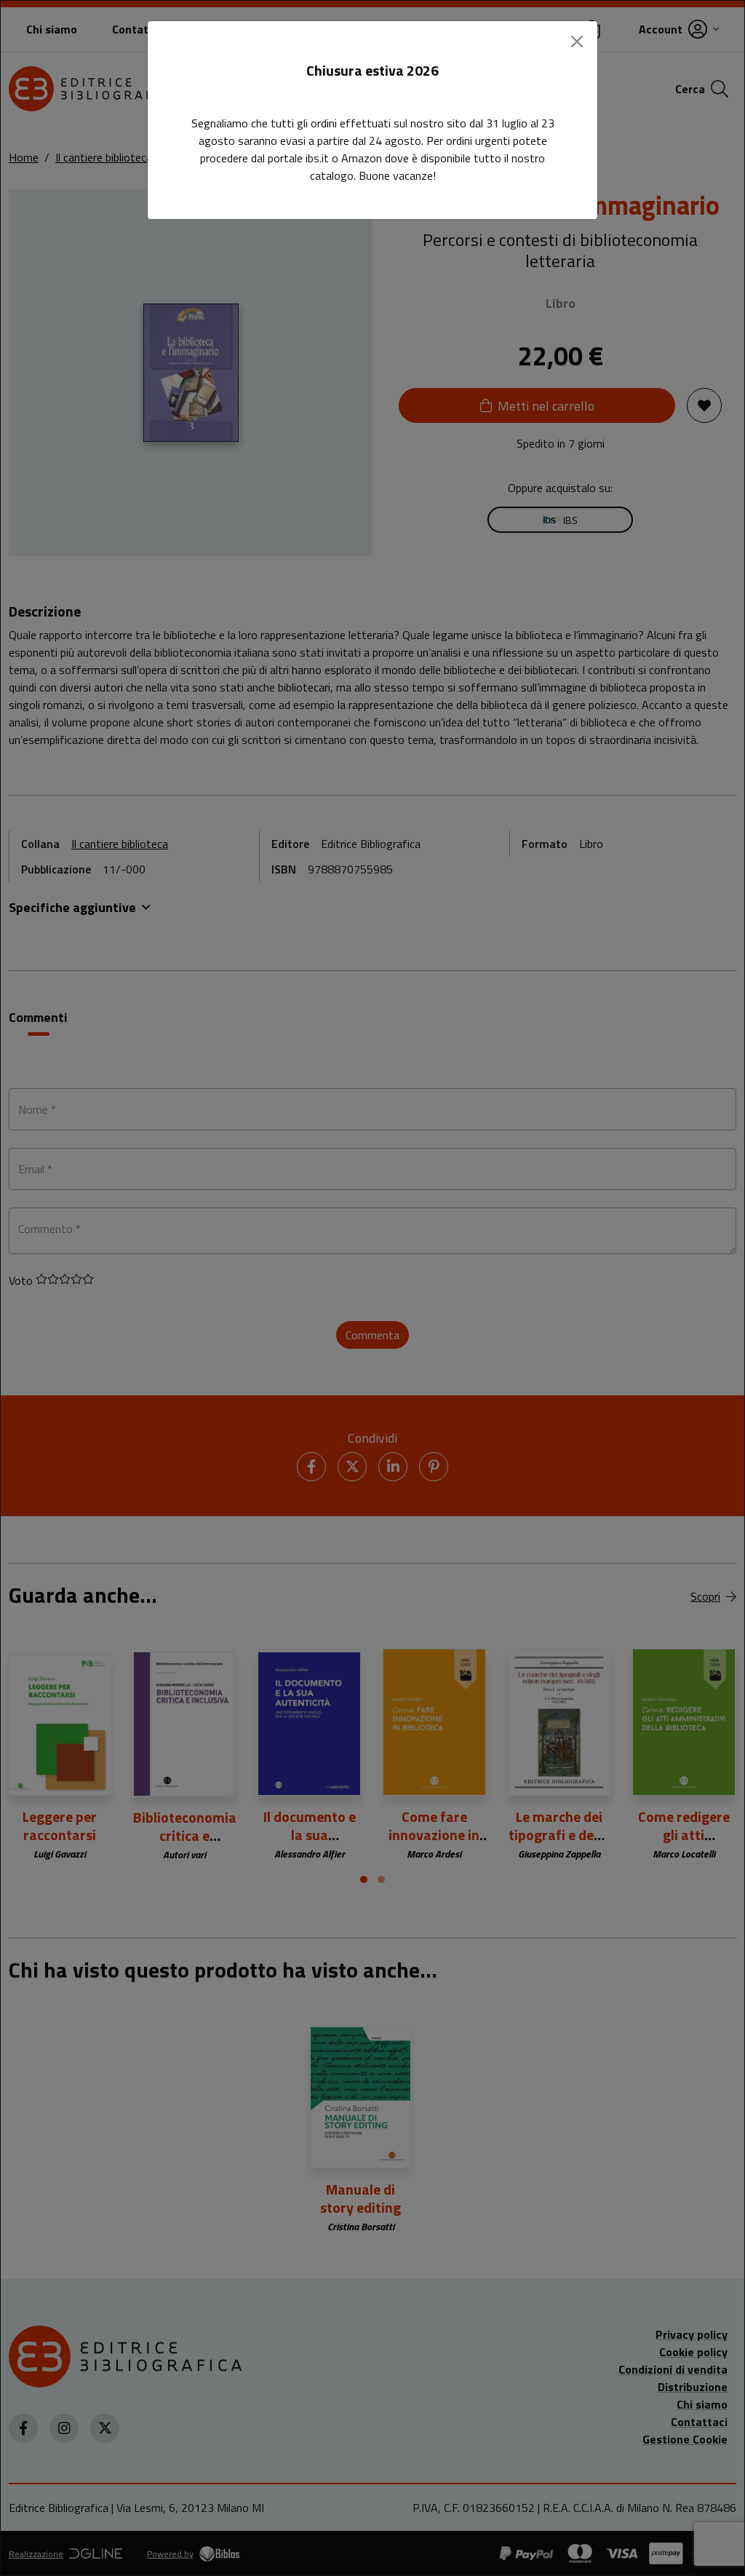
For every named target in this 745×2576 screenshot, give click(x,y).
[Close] (577, 41)
